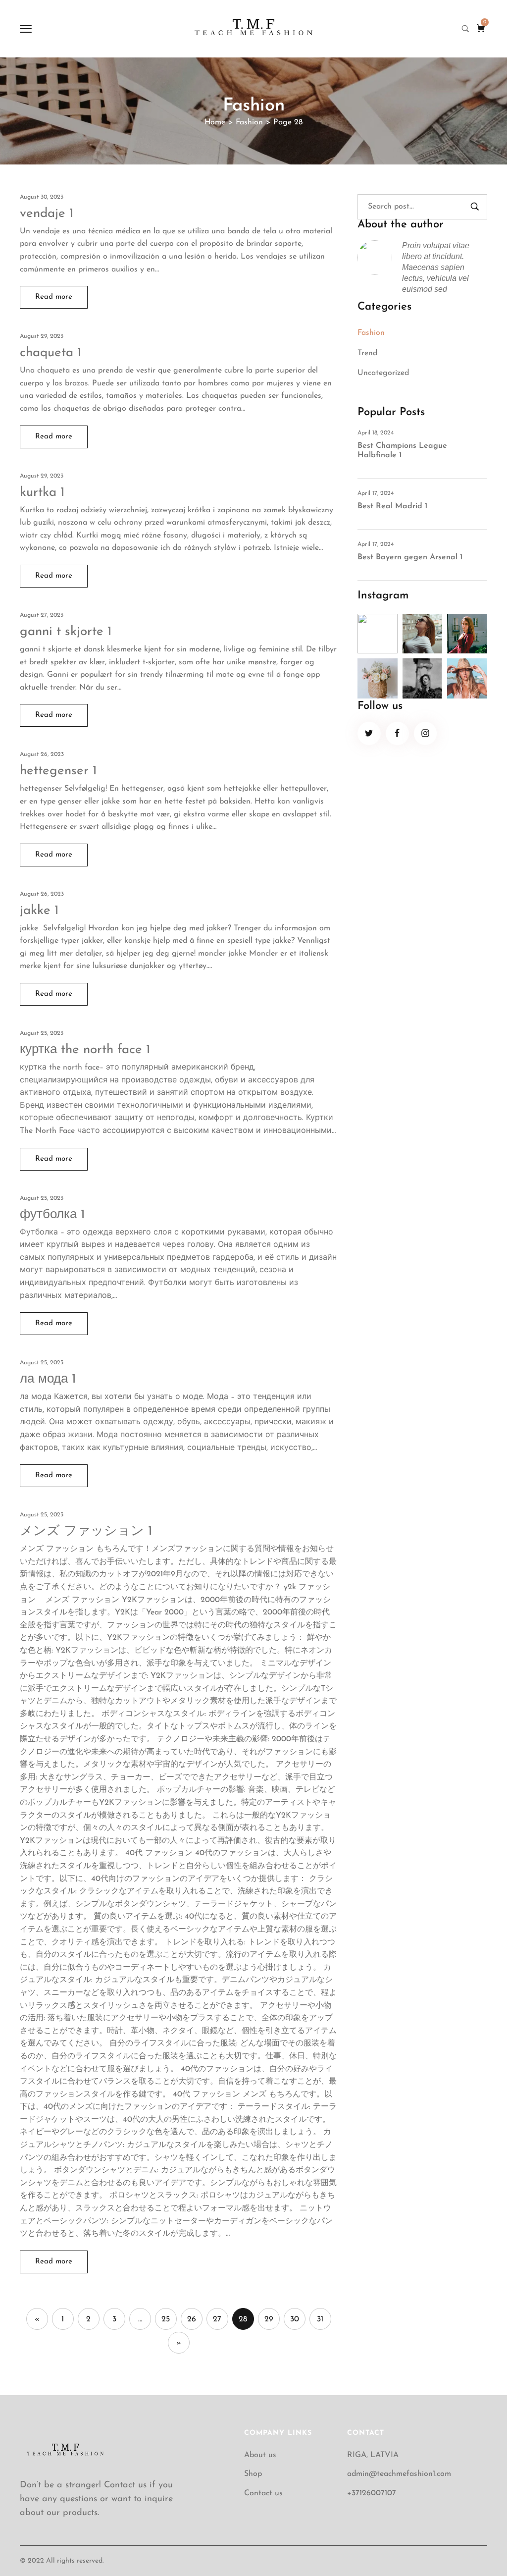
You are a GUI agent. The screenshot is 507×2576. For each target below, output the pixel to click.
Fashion (249, 122)
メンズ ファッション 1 (86, 1531)
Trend (367, 353)
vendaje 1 (47, 214)
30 (295, 2319)
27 (217, 2319)
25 (166, 2319)
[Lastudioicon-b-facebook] (397, 733)
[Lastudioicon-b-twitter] (369, 733)
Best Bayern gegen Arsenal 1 (410, 557)
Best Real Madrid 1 (392, 506)
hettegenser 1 (58, 771)
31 (320, 2319)
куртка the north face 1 (85, 1050)
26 (192, 2319)
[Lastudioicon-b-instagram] (426, 733)
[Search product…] (465, 29)
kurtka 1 (42, 493)
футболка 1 (52, 1215)
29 (269, 2319)
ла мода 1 (48, 1379)
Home (215, 122)
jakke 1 (39, 911)
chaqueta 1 (51, 353)
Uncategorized (383, 373)
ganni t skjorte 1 (66, 632)
